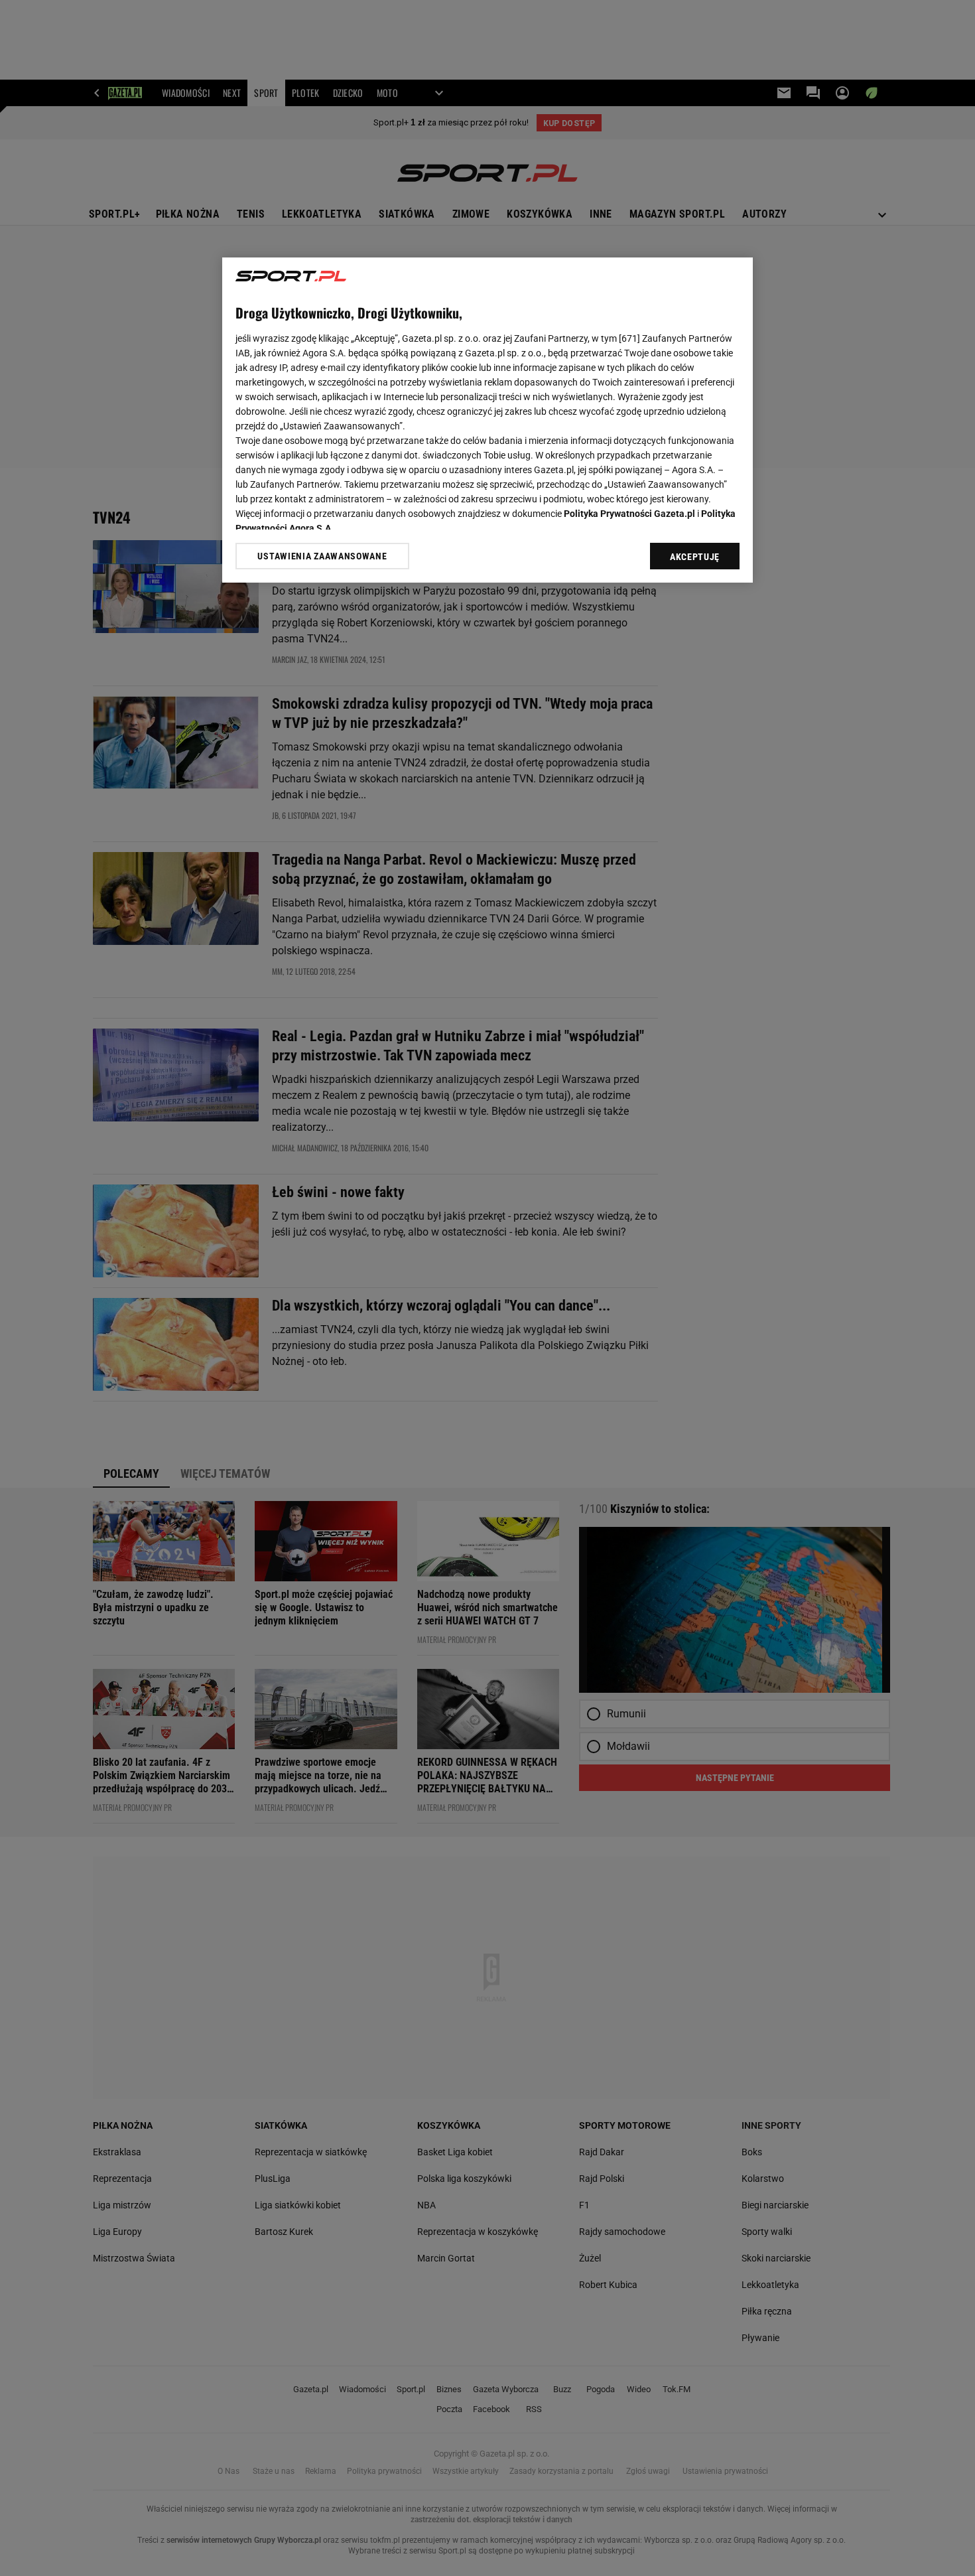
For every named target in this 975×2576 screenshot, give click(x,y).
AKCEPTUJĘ (695, 557)
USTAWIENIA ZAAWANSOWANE (322, 556)
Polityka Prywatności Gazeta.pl (629, 514)
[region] (487, 420)
